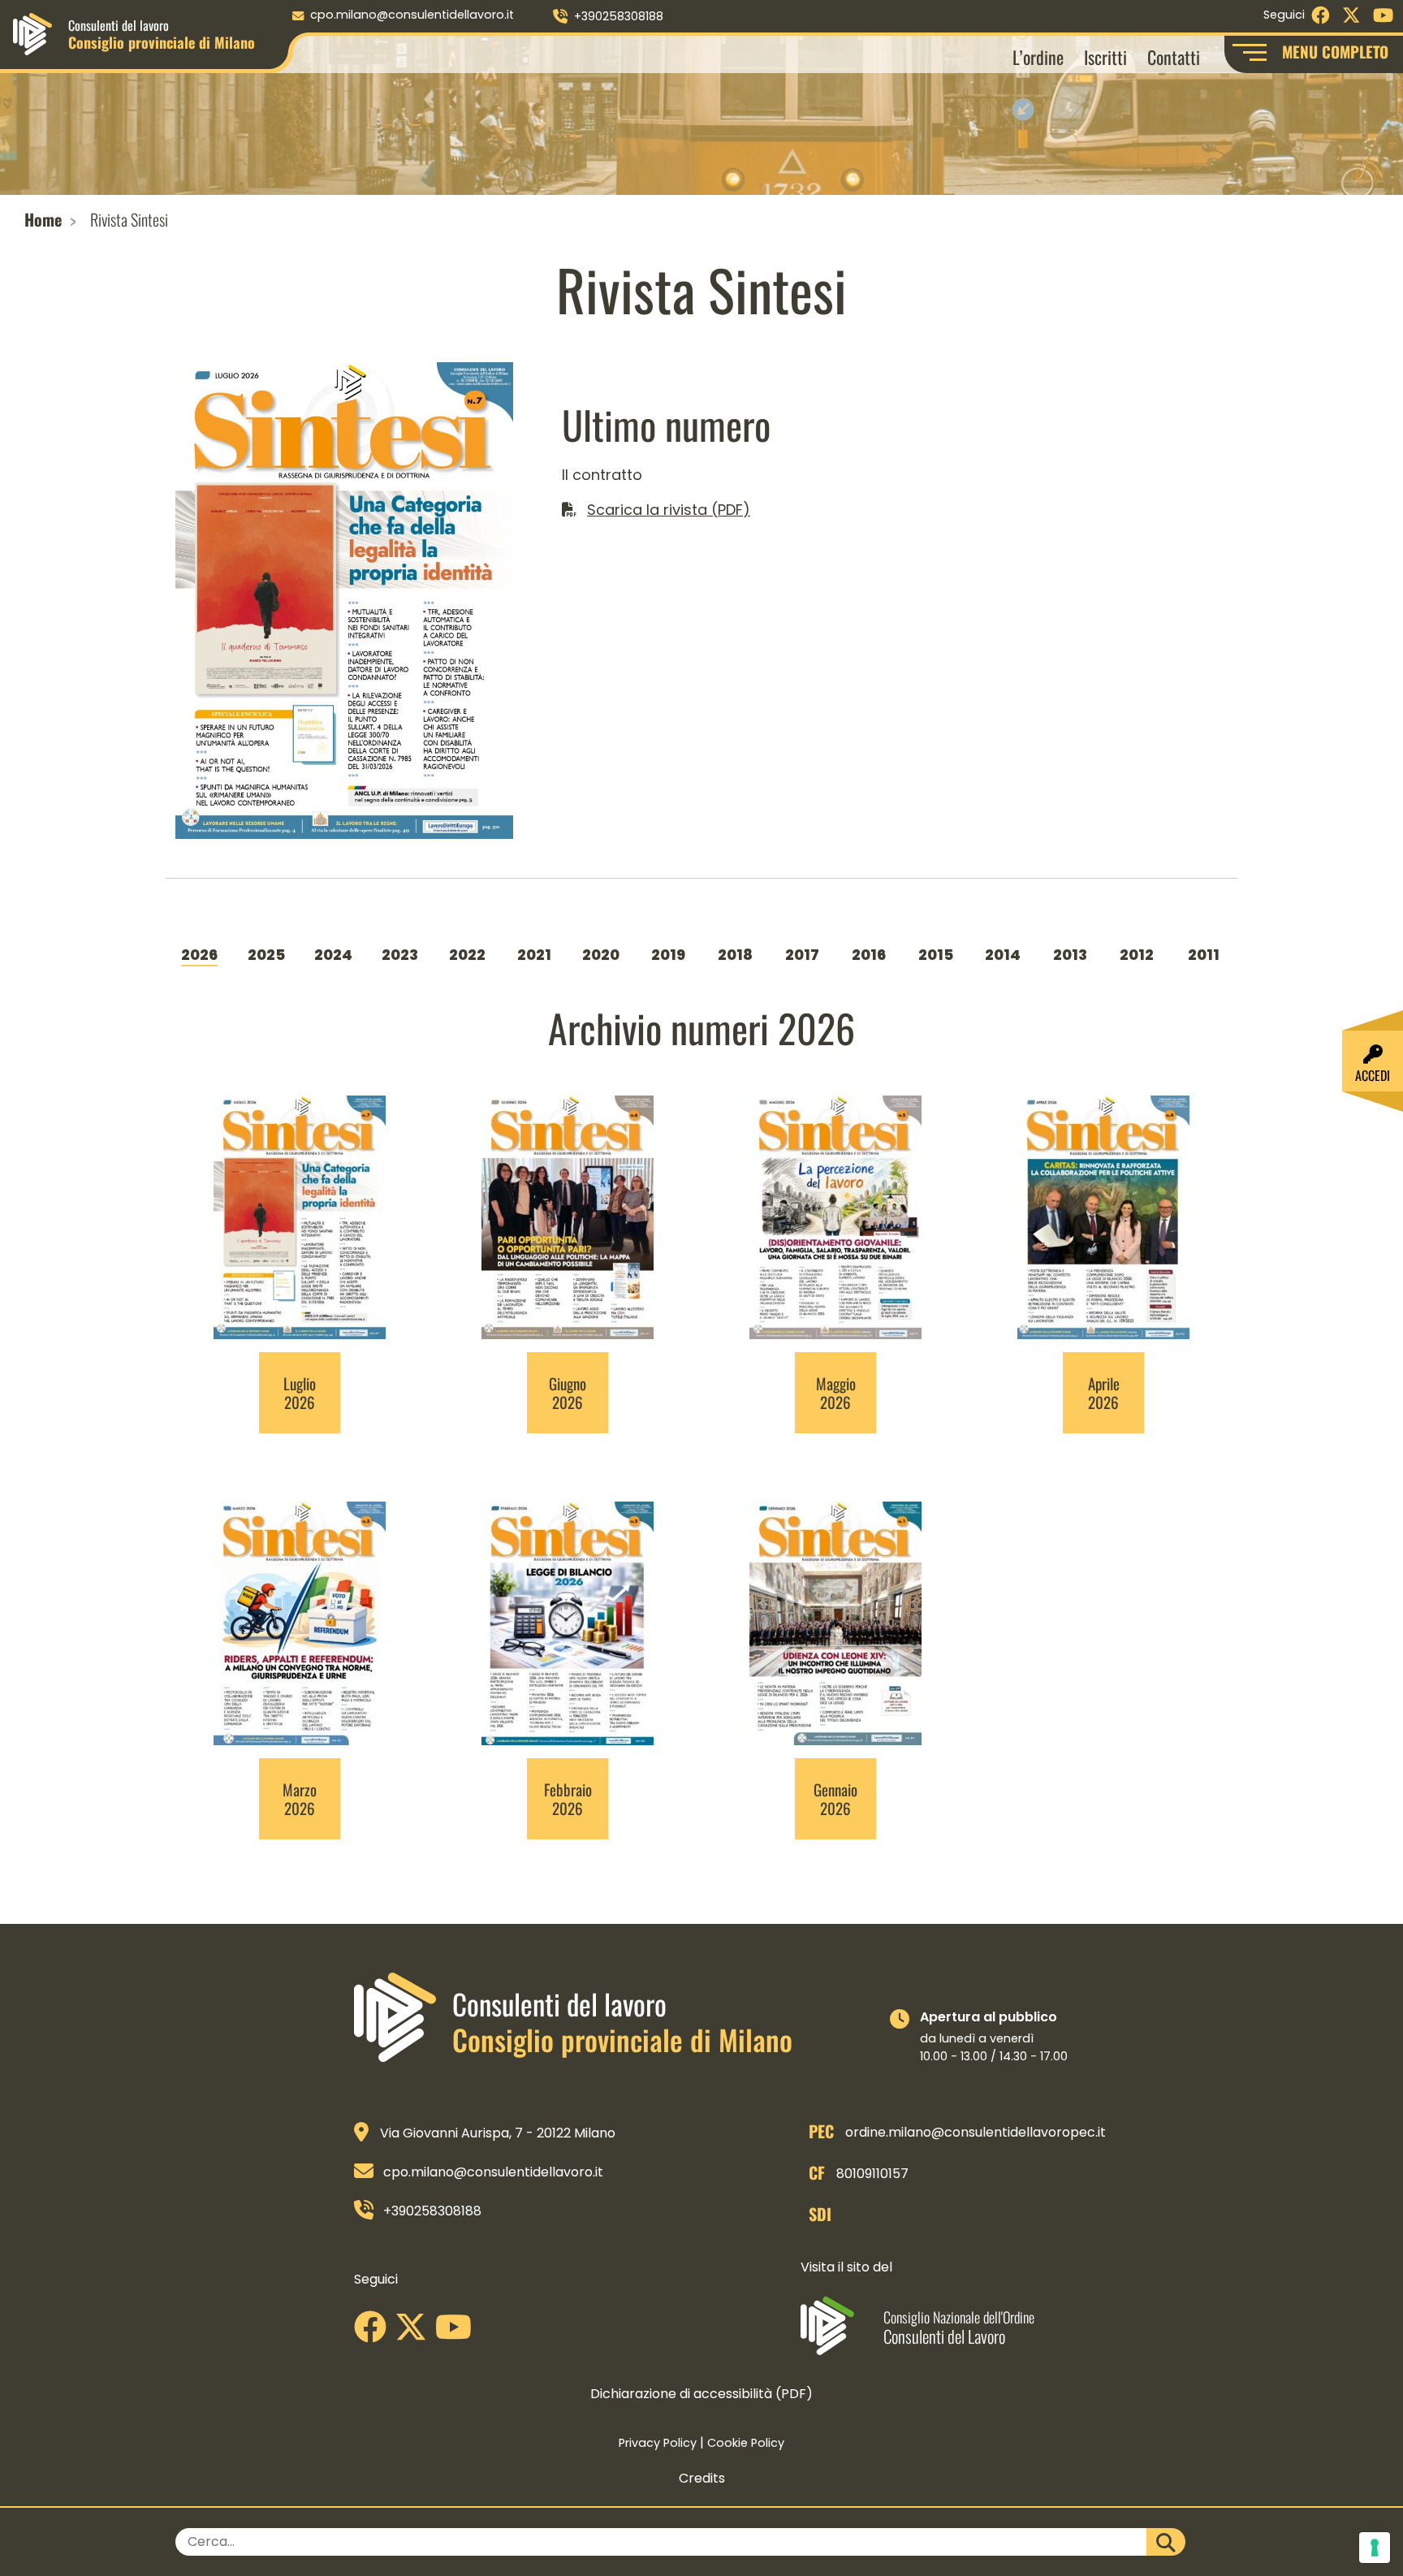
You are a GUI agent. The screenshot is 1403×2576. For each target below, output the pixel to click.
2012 (1137, 955)
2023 (400, 955)
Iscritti (1105, 56)
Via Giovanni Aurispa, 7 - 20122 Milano (498, 2133)
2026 (199, 955)
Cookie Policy (746, 2443)
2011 (1204, 955)
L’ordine (1038, 56)
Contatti (1174, 56)
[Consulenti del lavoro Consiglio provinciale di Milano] (32, 33)
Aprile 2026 (1104, 1393)
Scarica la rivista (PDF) (669, 510)
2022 (467, 955)
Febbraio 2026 (568, 1799)
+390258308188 (619, 16)
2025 (266, 955)
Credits (702, 2478)
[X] (415, 2333)
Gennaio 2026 (835, 1799)
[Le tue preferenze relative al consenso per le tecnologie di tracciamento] (1375, 2548)
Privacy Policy (658, 2443)
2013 (1070, 955)
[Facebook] (374, 2333)
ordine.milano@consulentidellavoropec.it (976, 2132)
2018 (735, 955)
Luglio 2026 (300, 1393)
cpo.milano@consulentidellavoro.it (412, 15)
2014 (1003, 955)
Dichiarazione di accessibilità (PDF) (701, 2394)
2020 (601, 955)
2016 (869, 955)
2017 (802, 955)
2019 (668, 955)
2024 (333, 955)
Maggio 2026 (836, 1393)
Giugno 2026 (568, 1393)
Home (43, 219)
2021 (534, 955)
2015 (936, 955)
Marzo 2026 (300, 1799)
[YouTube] (458, 2333)
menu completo (1335, 52)
